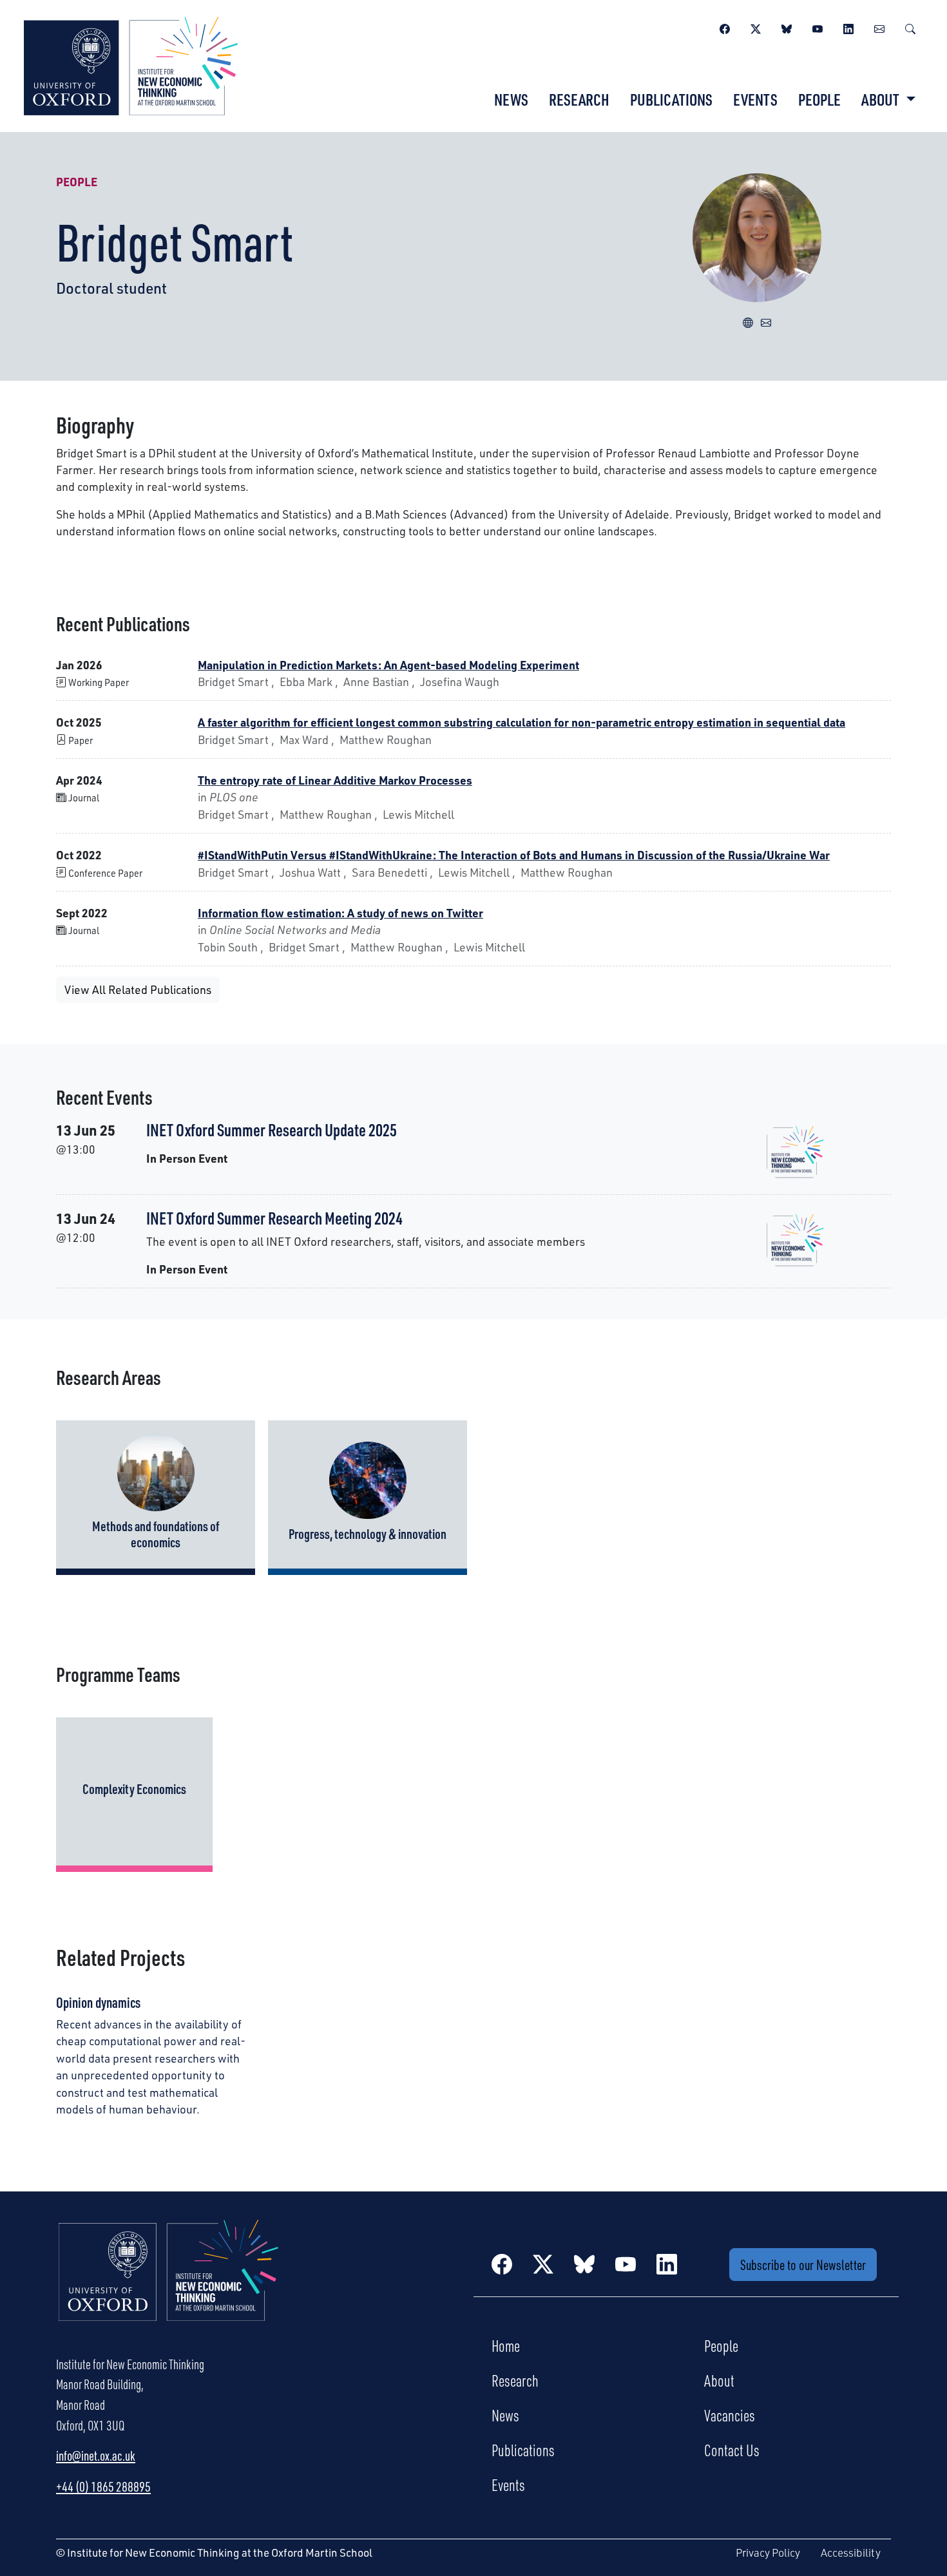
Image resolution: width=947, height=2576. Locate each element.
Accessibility (851, 2552)
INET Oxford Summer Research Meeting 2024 (274, 1218)
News (511, 99)
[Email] (766, 321)
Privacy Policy (768, 2552)
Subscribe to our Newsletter (803, 2265)
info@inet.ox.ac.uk (96, 2456)
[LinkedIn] (848, 27)
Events (755, 99)
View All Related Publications (138, 989)
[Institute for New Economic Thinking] (131, 64)
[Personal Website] (748, 321)
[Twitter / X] (756, 27)
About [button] (882, 99)
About (719, 2380)
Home (506, 2345)
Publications (671, 99)
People (819, 99)
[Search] (910, 27)
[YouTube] (818, 27)
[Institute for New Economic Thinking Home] (169, 2284)
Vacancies (730, 2415)
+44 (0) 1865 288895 (103, 2486)
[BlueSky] (787, 27)
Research (579, 99)
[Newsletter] (879, 27)
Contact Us (732, 2450)
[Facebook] (725, 27)
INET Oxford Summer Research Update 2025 (272, 1130)
